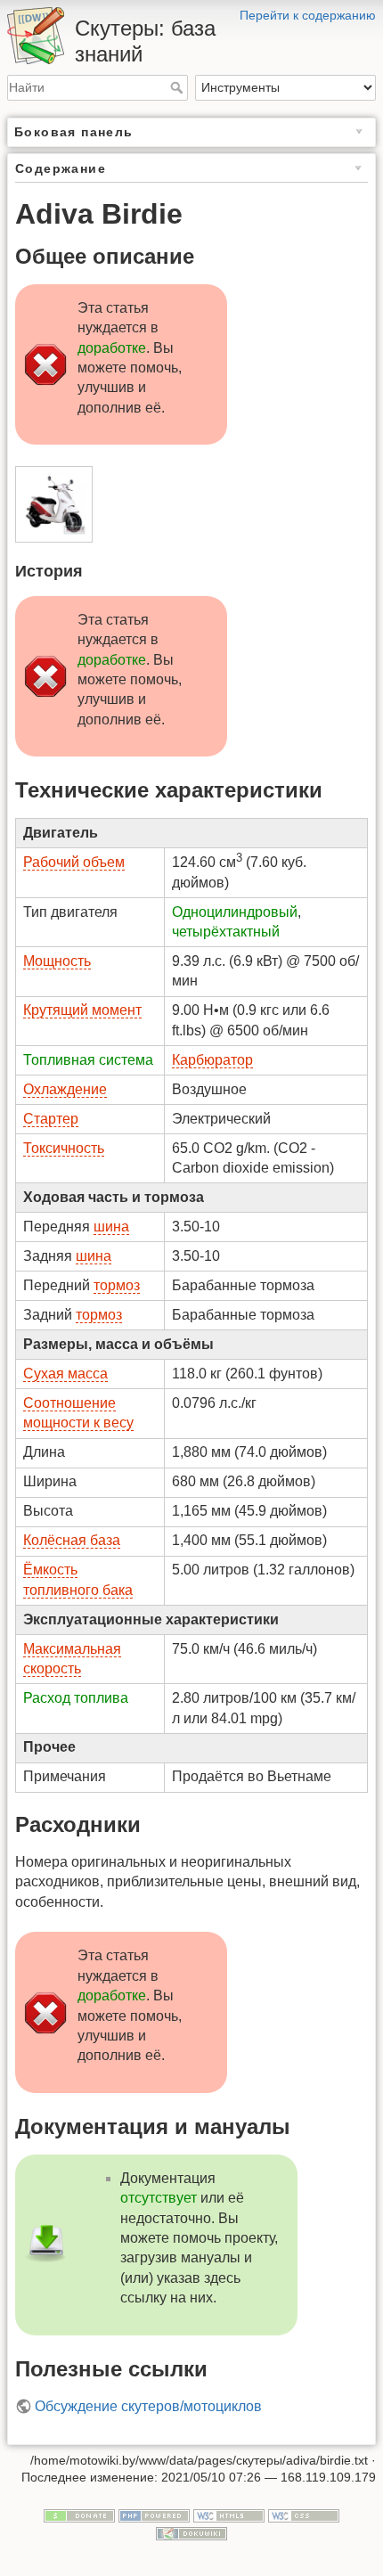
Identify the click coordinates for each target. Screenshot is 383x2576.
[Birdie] (53, 505)
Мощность (57, 961)
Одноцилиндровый (235, 912)
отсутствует (159, 2198)
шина (111, 1227)
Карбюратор (212, 1060)
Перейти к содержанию (308, 15)
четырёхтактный (226, 932)
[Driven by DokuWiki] (191, 2532)
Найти (179, 87)
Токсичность (64, 1148)
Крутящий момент (82, 1010)
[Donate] (79, 2515)
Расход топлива (76, 1698)
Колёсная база (72, 1540)
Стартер (51, 1119)
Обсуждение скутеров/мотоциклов (148, 2406)
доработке (112, 348)
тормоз (117, 1285)
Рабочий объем (74, 862)
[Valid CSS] (304, 2515)
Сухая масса (65, 1374)
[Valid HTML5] (229, 2515)
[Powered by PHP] (154, 2515)
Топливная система (88, 1060)
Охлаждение (65, 1089)
